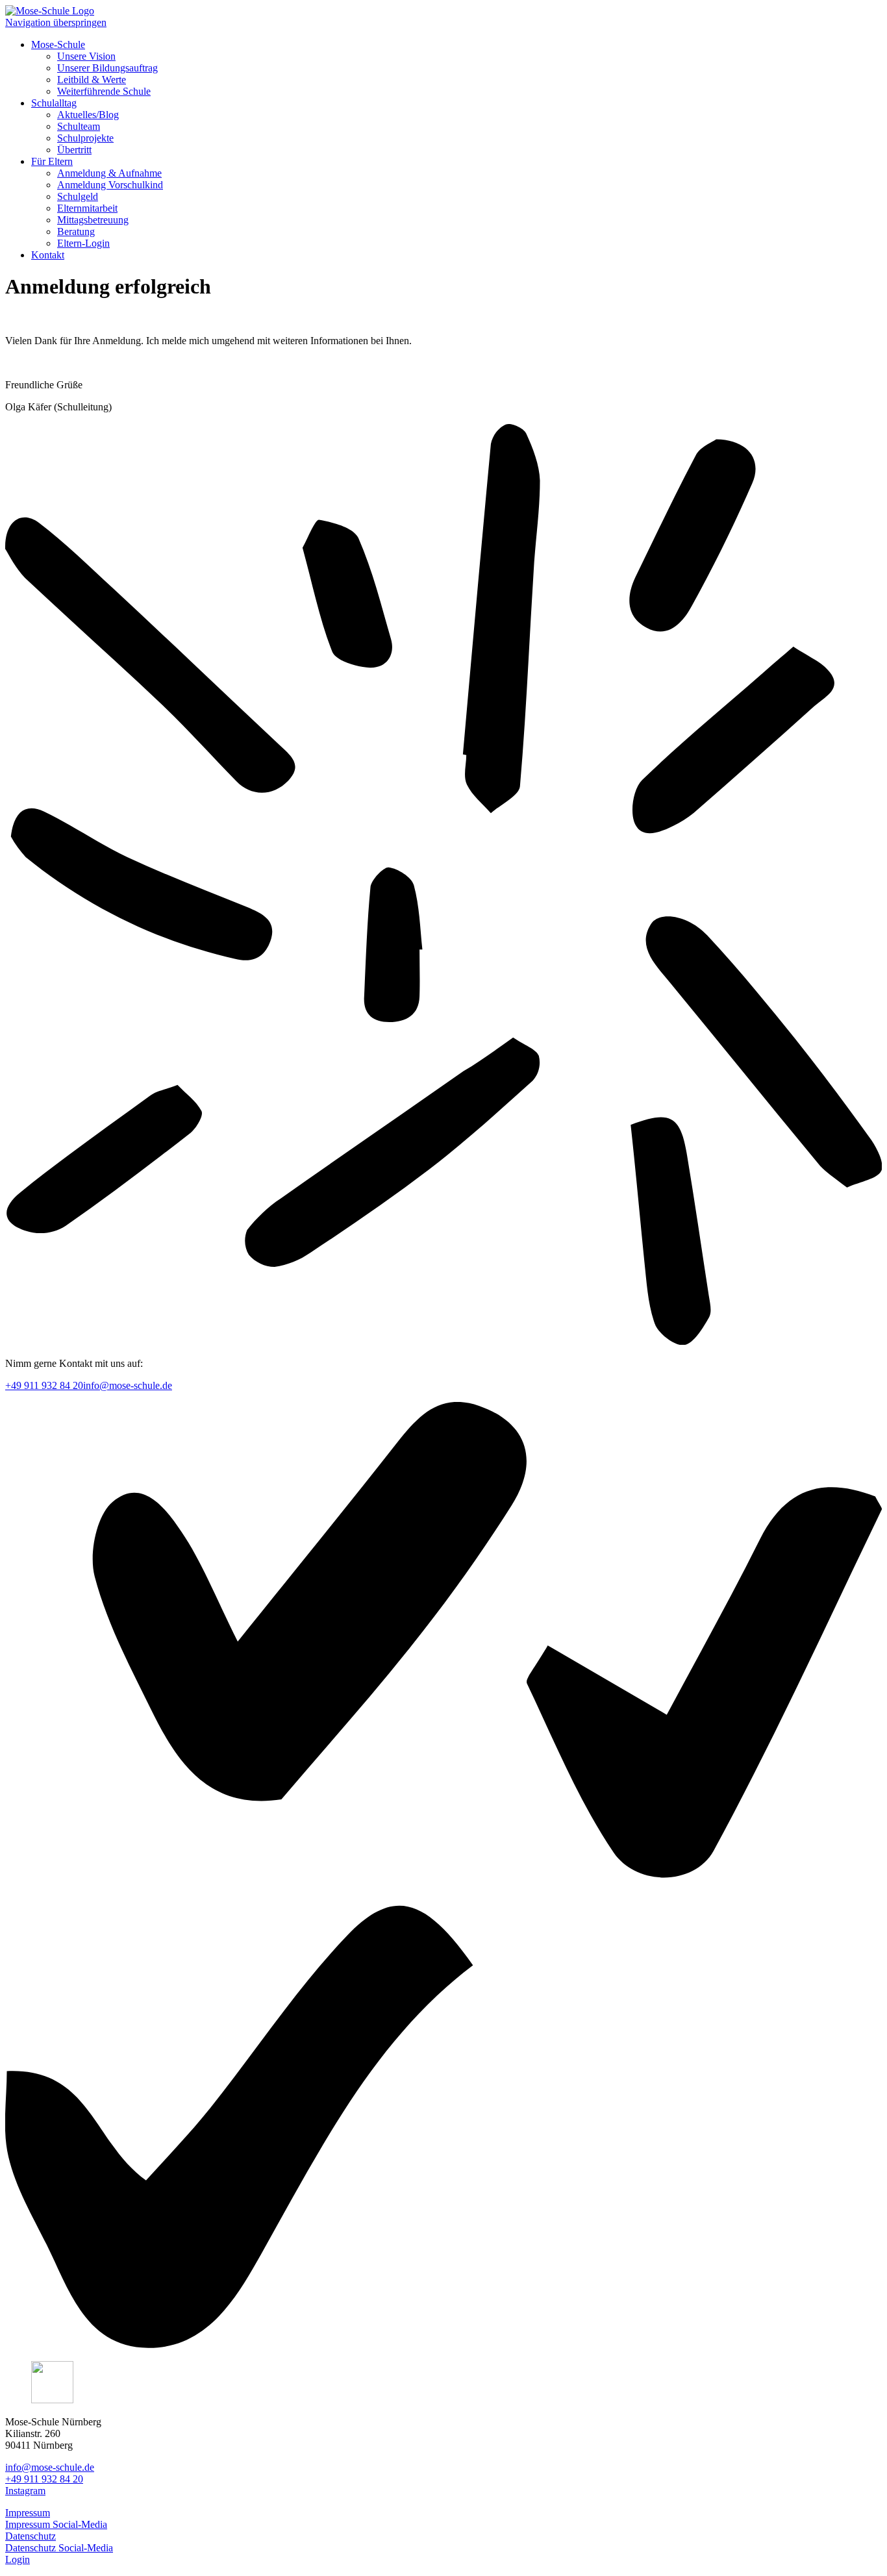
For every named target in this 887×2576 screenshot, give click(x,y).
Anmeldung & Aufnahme (109, 173)
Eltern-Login (83, 243)
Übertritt (74, 150)
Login (18, 2559)
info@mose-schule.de (128, 1385)
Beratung (76, 231)
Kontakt (48, 255)
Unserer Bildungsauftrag (107, 68)
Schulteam (79, 126)
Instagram (25, 2491)
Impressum (28, 2513)
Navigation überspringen (56, 22)
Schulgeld (78, 196)
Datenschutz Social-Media (59, 2548)
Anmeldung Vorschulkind (110, 185)
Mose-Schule (58, 44)
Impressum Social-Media (56, 2524)
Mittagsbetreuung (93, 220)
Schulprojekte (85, 138)
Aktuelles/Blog (88, 115)
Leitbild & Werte (92, 80)
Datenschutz (31, 2536)
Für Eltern (52, 161)
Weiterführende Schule (104, 91)
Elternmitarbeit (87, 208)
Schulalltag (54, 103)
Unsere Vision (86, 56)
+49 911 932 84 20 (44, 1385)
